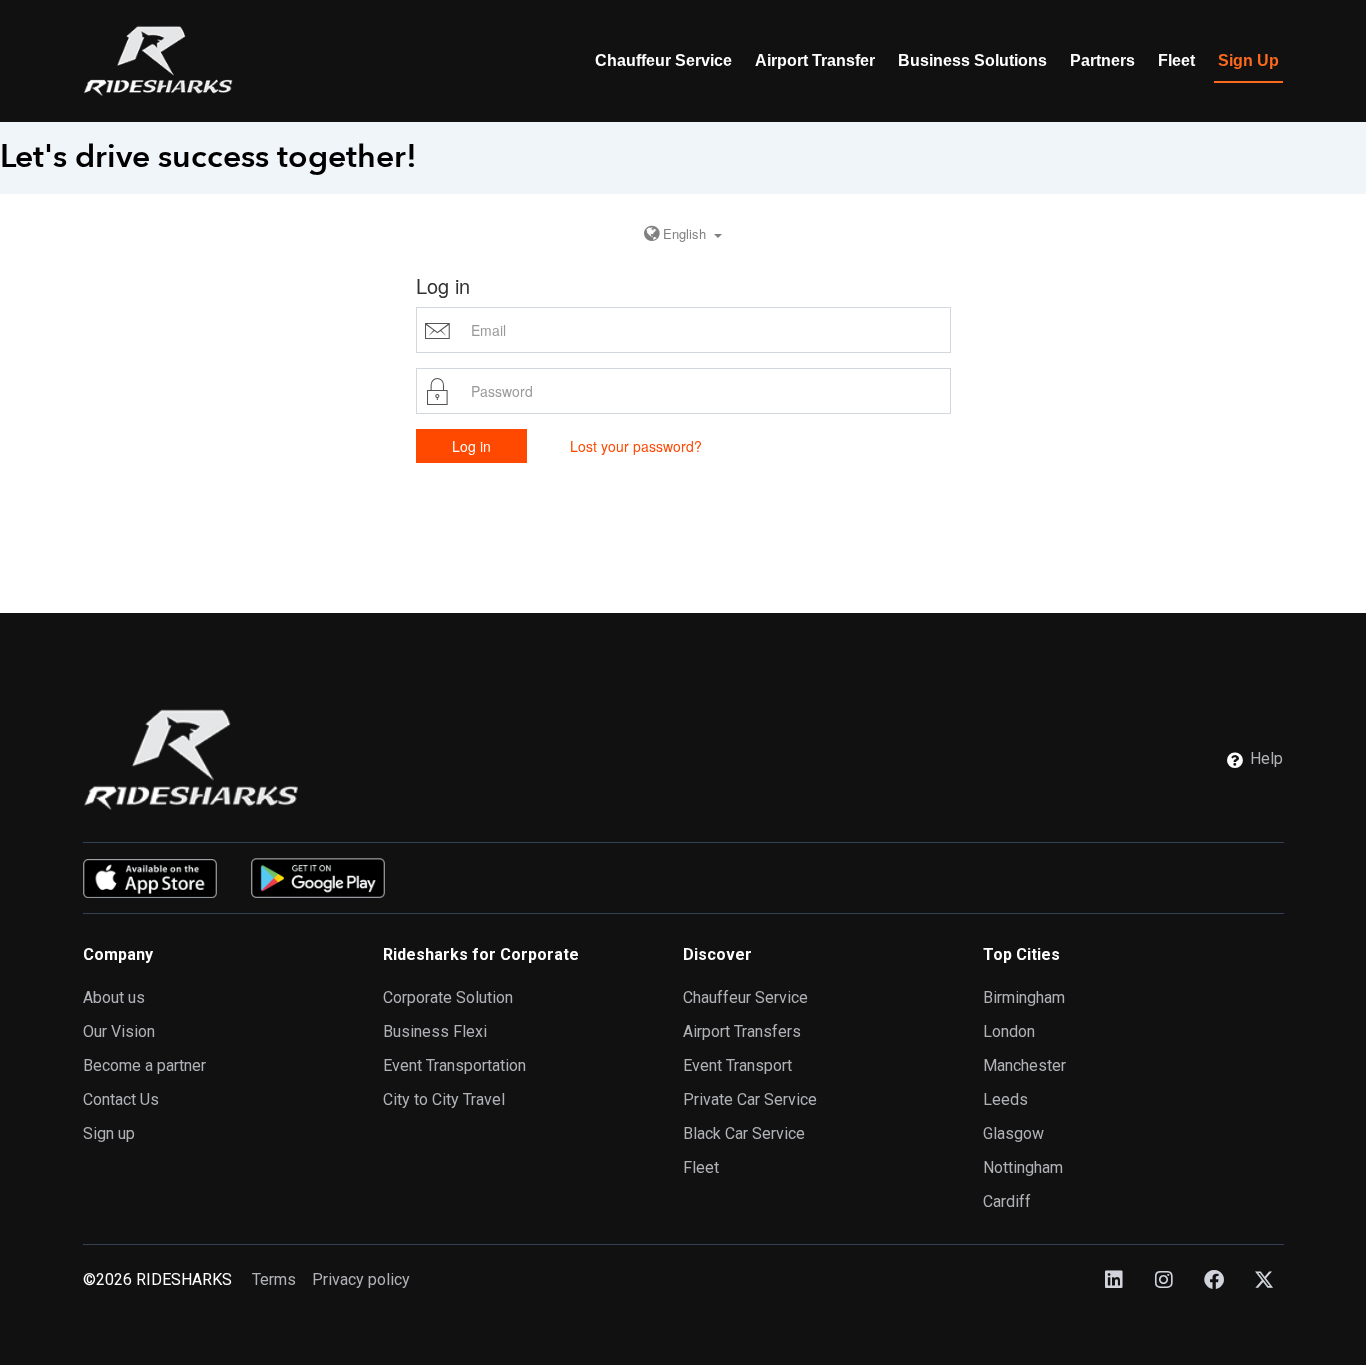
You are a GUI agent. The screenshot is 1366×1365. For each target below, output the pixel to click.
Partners (1102, 60)
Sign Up (1248, 60)
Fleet (1176, 60)
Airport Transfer (815, 60)
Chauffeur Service (663, 60)
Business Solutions (972, 60)
